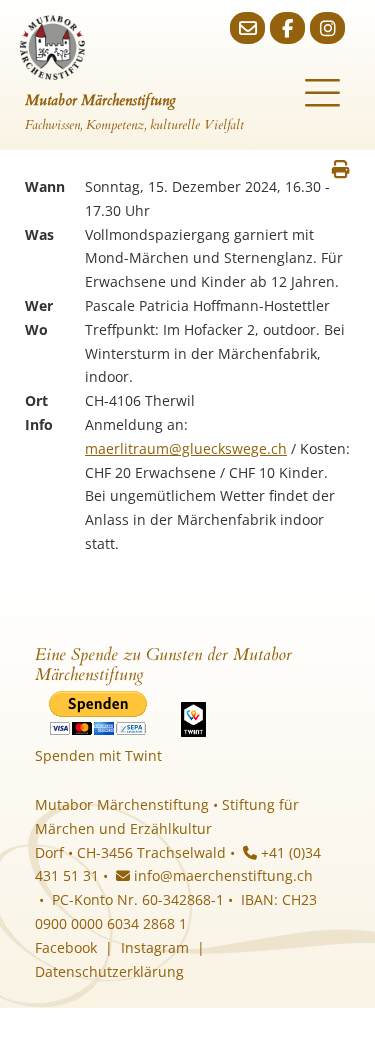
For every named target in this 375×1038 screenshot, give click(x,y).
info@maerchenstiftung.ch (221, 875)
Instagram (155, 947)
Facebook (66, 947)
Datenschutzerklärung (109, 971)
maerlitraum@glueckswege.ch (186, 448)
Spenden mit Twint (98, 755)
